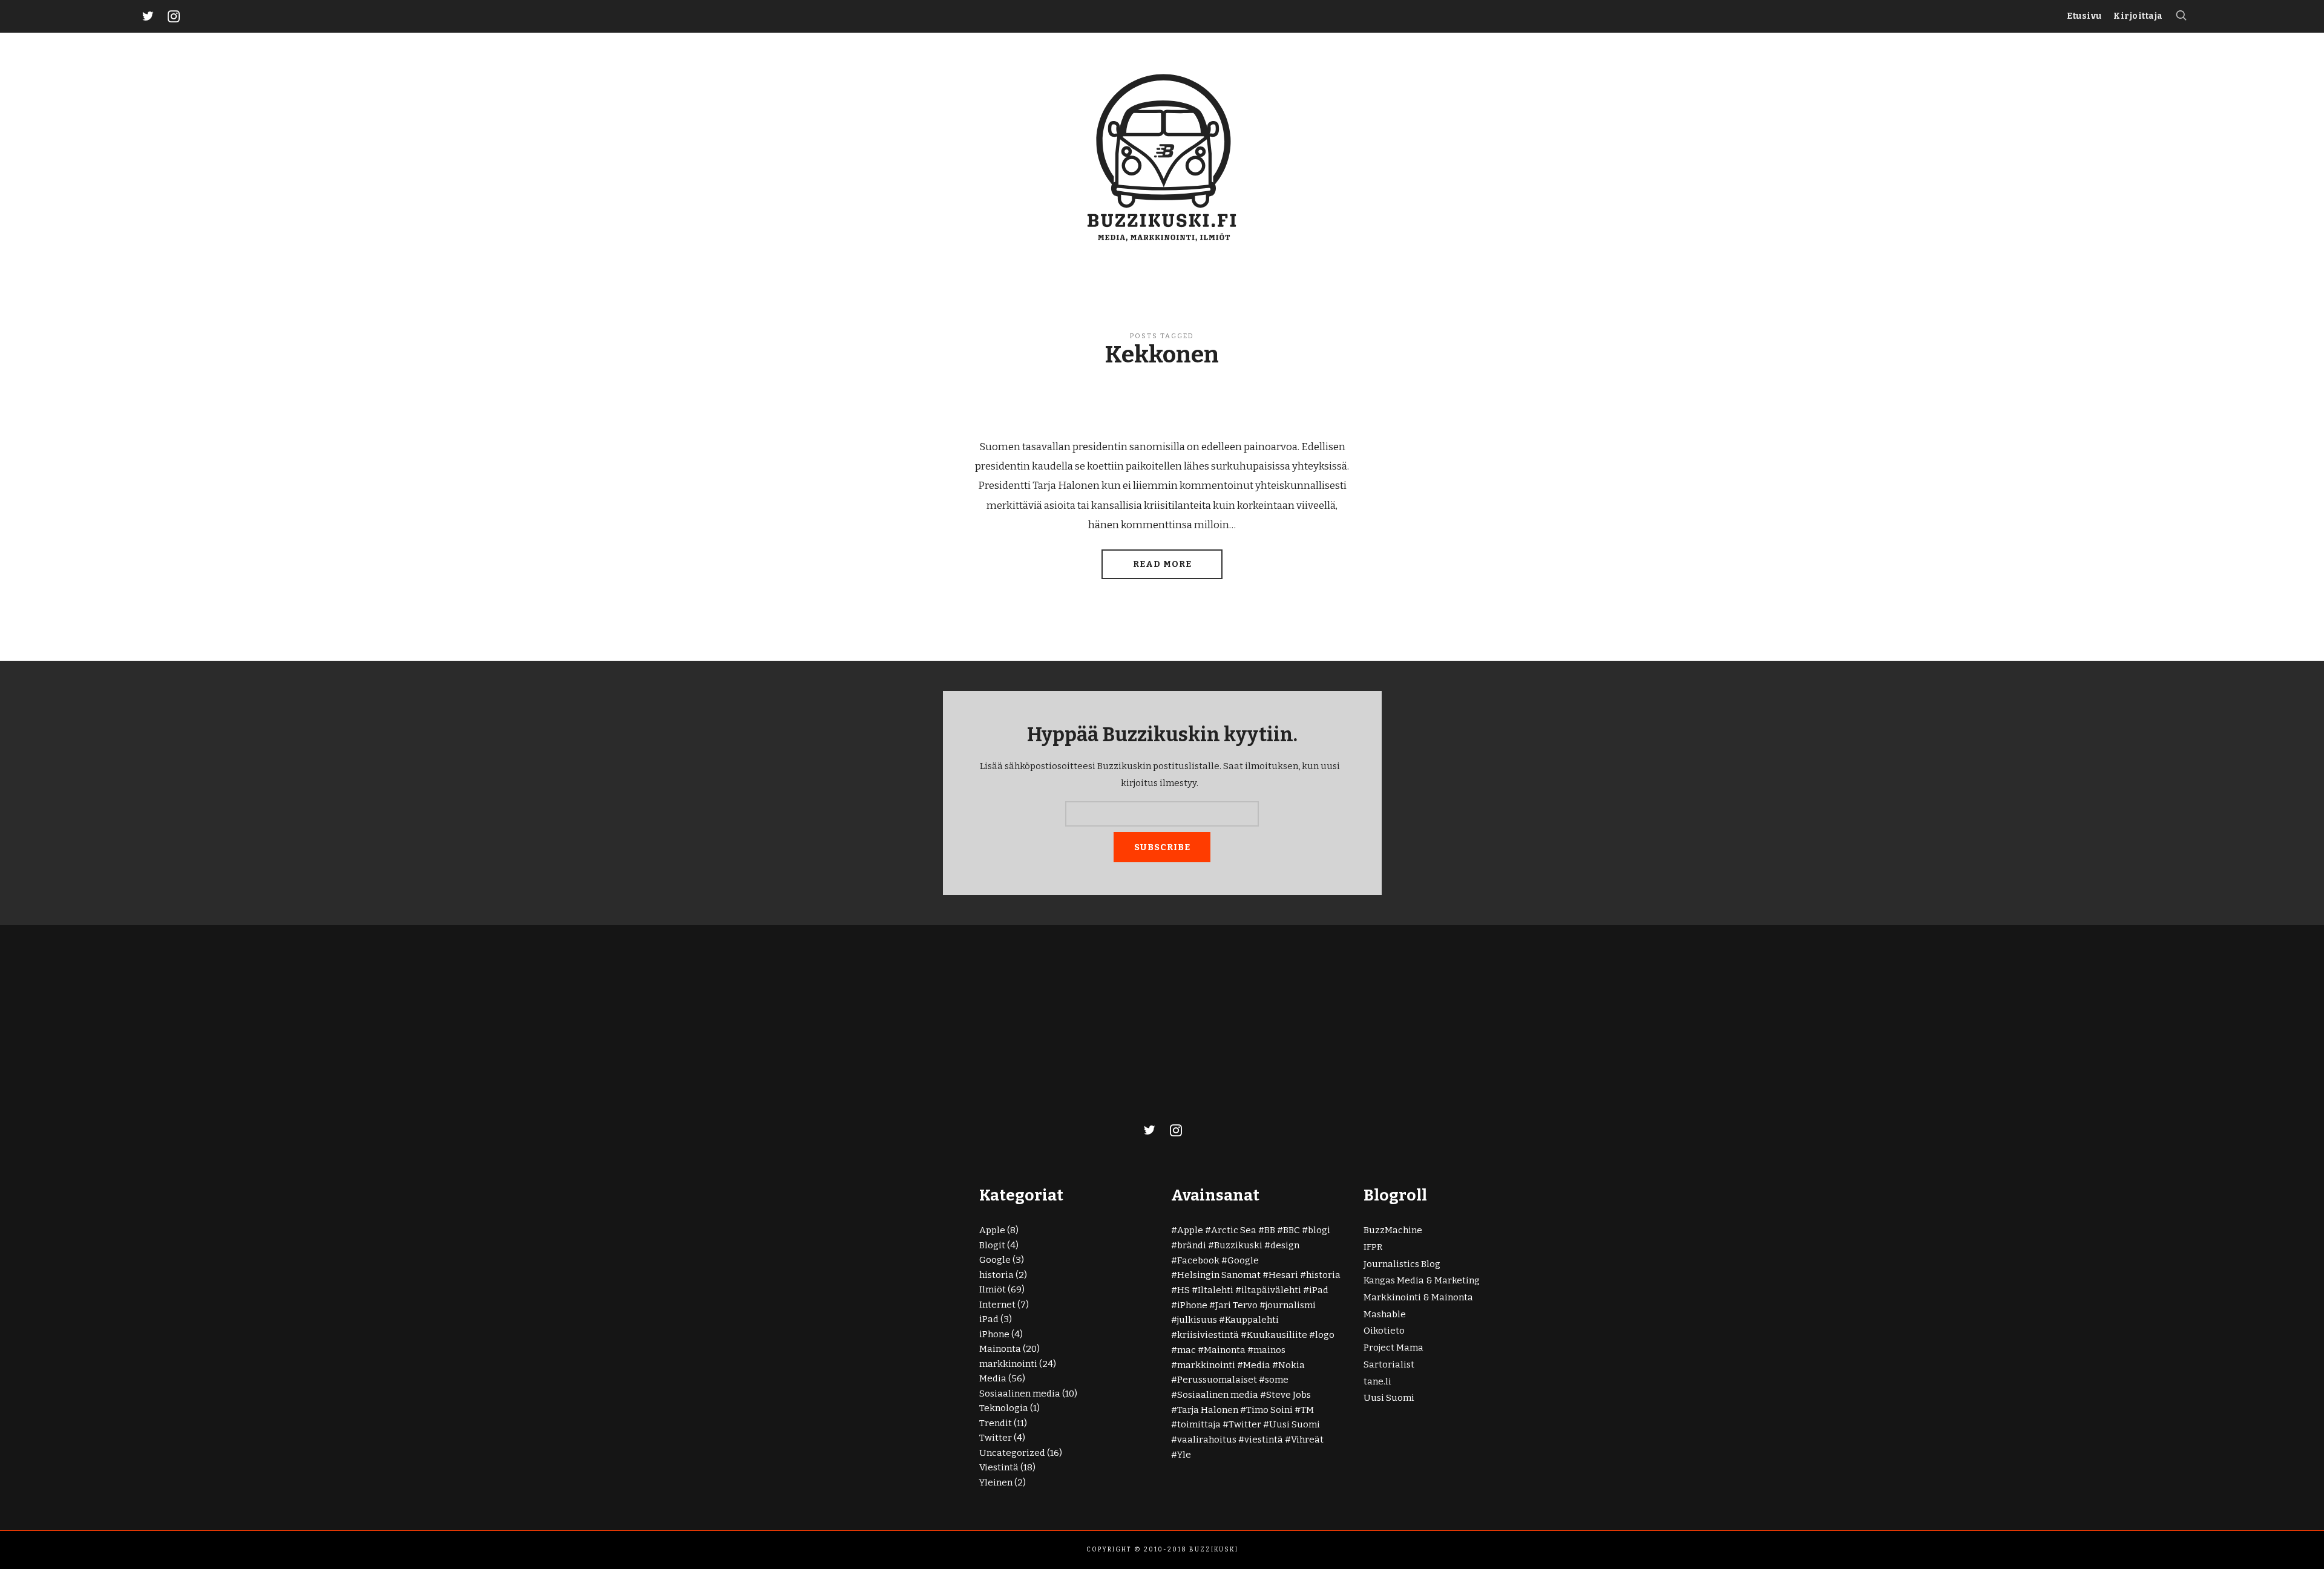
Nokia (1292, 1365)
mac (1187, 1350)
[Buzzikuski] (1162, 156)
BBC (1292, 1230)
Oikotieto (1384, 1331)
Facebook (1198, 1260)
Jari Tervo (1236, 1305)
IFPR (1373, 1247)
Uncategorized (1012, 1453)
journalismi (1291, 1305)
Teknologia (1004, 1408)
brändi (1192, 1245)
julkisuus (1197, 1320)
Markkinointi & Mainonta (1418, 1297)
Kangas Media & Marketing (1422, 1280)
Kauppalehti (1252, 1320)
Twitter (996, 1438)
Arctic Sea (1234, 1230)
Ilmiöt (993, 1289)
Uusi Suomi (1295, 1424)
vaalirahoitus (1207, 1440)
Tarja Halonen (1208, 1410)
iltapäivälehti (1271, 1290)
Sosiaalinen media (1020, 1394)
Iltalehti (1216, 1290)
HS (1183, 1290)
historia (996, 1275)
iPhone (994, 1334)
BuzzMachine (1393, 1230)
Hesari (1283, 1275)
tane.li (1377, 1381)
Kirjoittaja (2138, 16)
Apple (992, 1230)
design (1285, 1245)
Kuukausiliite (1277, 1335)
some (1277, 1380)
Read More (1162, 564)
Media (993, 1378)
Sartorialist (1389, 1364)
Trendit (996, 1423)
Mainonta (1000, 1349)
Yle (1184, 1455)
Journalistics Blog (1402, 1264)
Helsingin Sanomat (1219, 1275)
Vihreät (1307, 1440)
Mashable (1385, 1314)
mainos (1269, 1350)
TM (1307, 1410)
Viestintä (999, 1467)
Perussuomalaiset (1217, 1380)
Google (995, 1260)
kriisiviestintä (1208, 1335)
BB (1270, 1230)
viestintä (1264, 1440)
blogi (1319, 1230)
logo (1325, 1335)
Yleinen (996, 1482)
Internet (997, 1305)
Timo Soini (1269, 1410)
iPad (989, 1319)
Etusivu (2084, 16)
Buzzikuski (1238, 1245)
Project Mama (1393, 1348)
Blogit (992, 1245)
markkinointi (1008, 1364)
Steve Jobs (1288, 1395)
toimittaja (1199, 1424)
